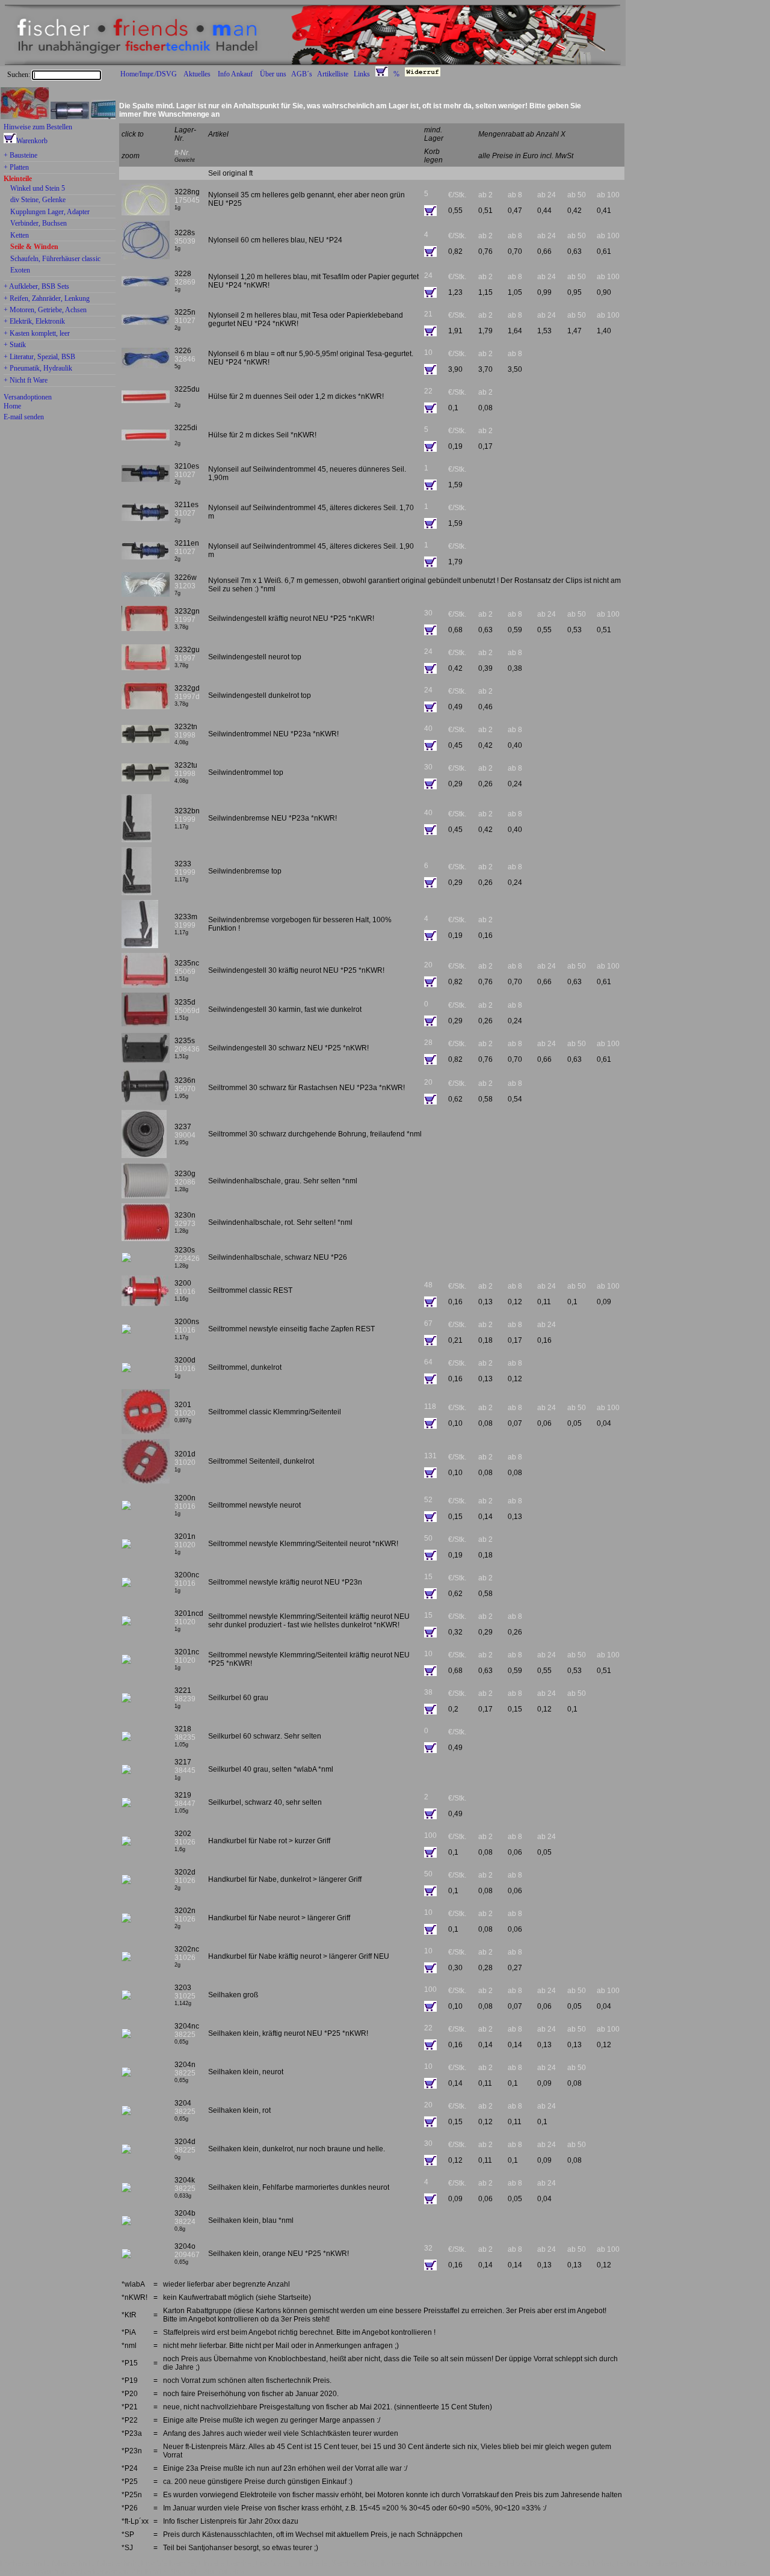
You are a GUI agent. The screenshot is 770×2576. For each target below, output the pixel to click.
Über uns (273, 74)
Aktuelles (197, 74)
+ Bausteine (20, 156)
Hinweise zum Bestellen (38, 127)
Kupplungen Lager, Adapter (50, 212)
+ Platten (16, 168)
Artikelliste (333, 74)
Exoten (20, 271)
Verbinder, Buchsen (38, 224)
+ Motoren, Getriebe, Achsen (45, 310)
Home (12, 406)
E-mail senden (24, 417)
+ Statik (15, 345)
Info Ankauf (235, 74)
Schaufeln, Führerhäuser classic (55, 259)
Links (362, 74)
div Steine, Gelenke (38, 200)
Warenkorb (32, 141)
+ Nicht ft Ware (26, 381)
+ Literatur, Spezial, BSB (39, 357)
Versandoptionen (28, 397)
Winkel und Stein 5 (38, 189)
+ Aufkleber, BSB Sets (36, 287)
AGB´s (302, 74)
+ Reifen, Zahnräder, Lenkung (47, 299)
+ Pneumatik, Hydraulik (38, 369)
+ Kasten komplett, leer (37, 334)
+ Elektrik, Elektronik (34, 322)
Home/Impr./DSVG (149, 74)
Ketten (20, 236)
